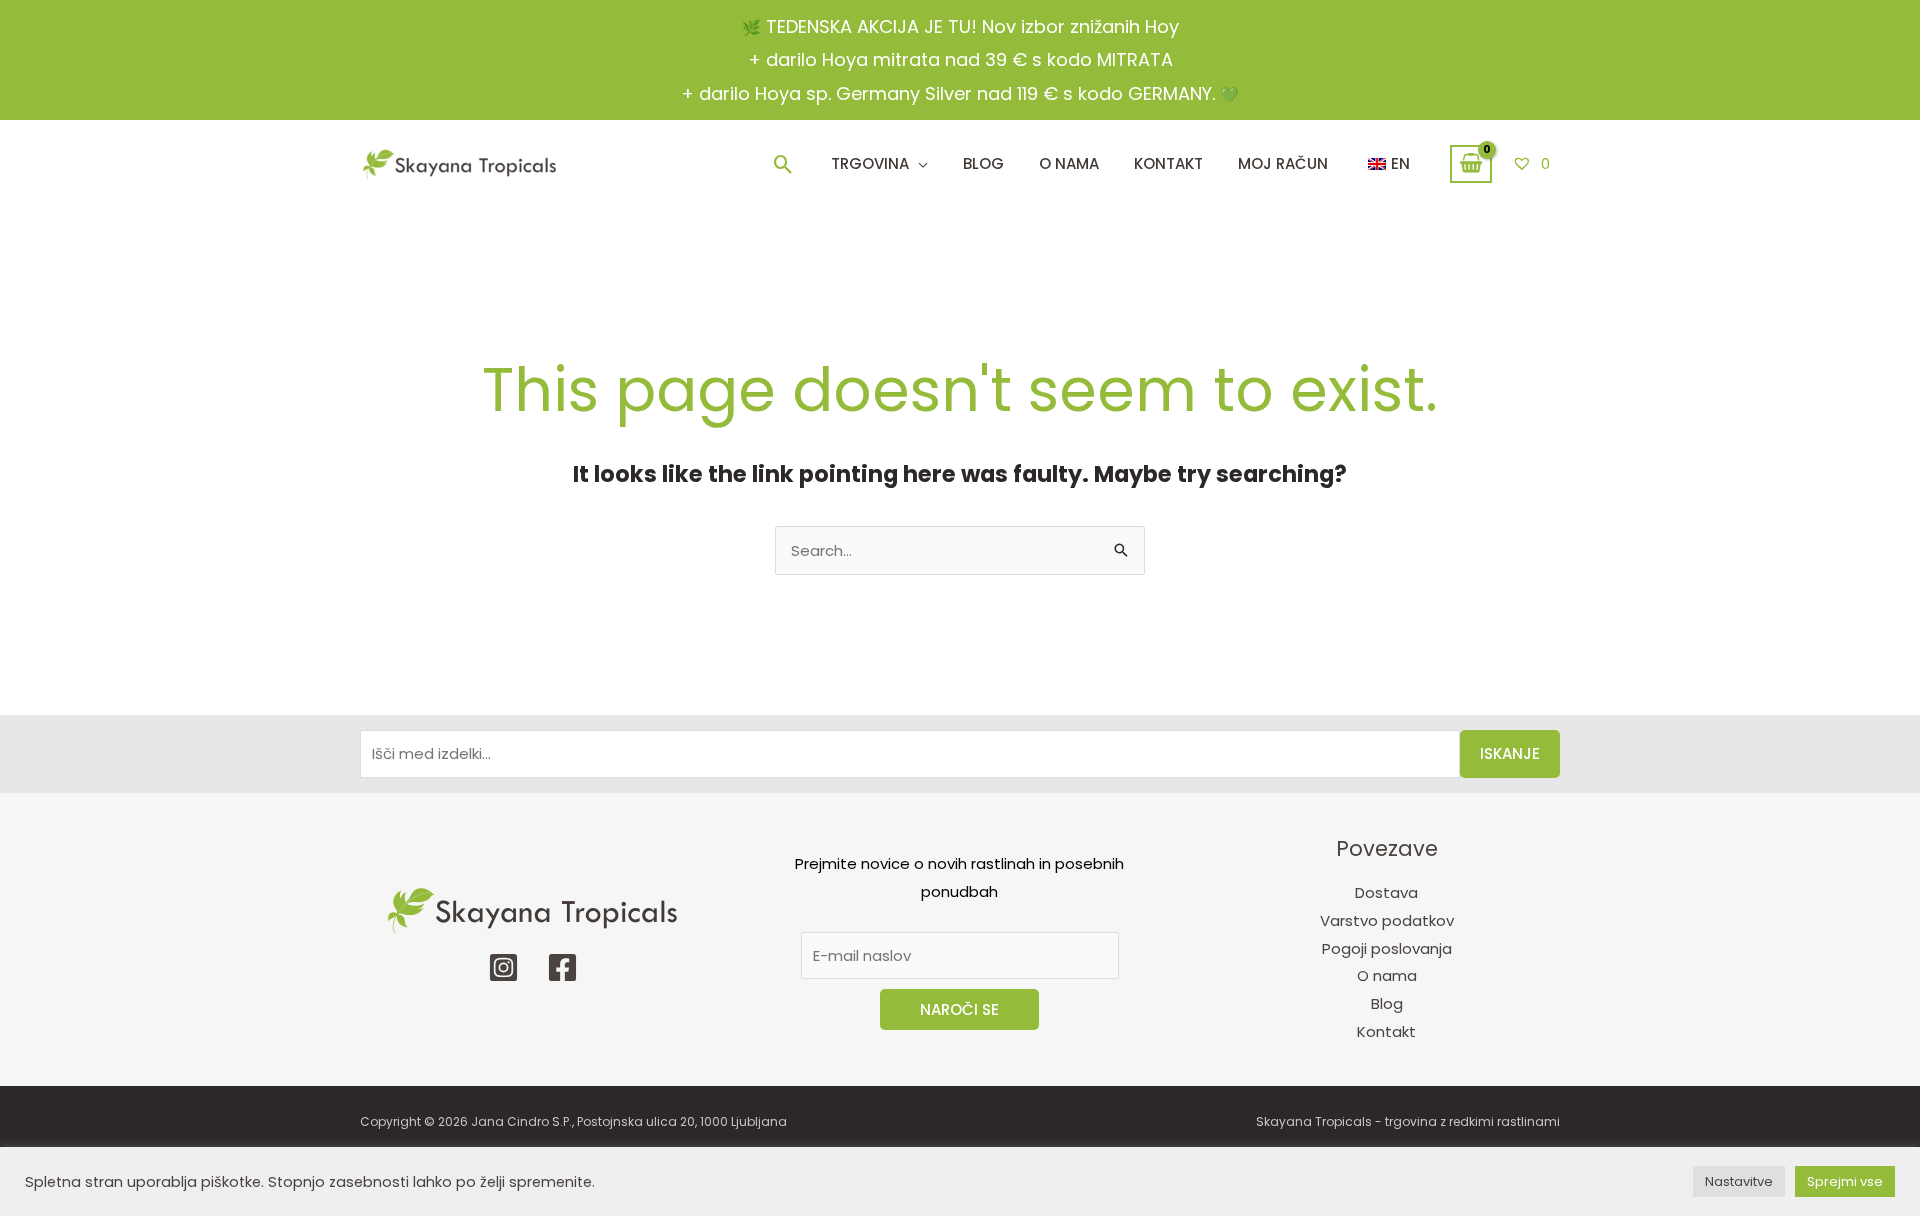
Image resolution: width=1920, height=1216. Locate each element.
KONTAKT (1168, 163)
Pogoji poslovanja (1387, 948)
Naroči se (959, 1009)
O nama (1387, 975)
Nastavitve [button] (1739, 1181)
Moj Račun (1283, 163)
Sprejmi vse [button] (1845, 1181)
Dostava (1386, 892)
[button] (783, 164)
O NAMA (1069, 163)
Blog (983, 163)
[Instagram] (503, 967)
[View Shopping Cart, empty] (1471, 164)
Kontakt (1386, 1031)
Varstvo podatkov (1387, 920)
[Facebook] (562, 967)
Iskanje (1510, 753)
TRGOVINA (870, 163)
